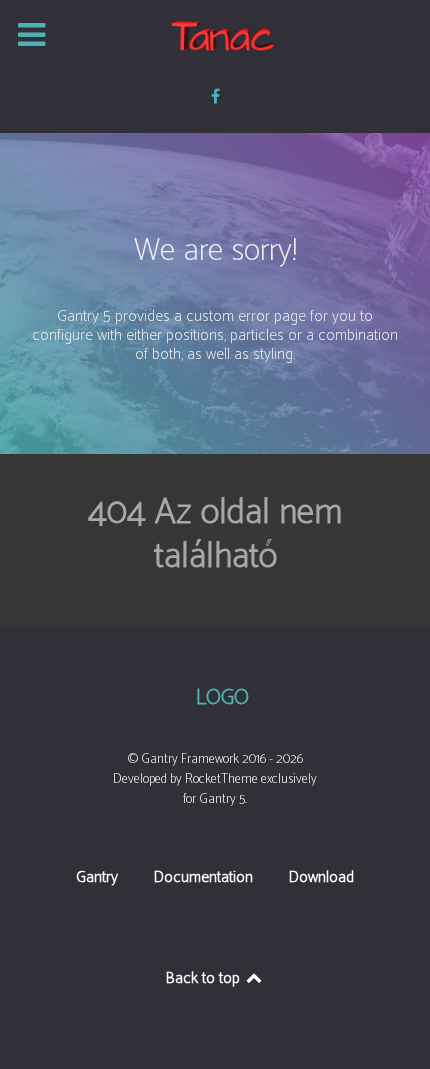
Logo (222, 699)
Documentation (203, 879)
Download (321, 879)
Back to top (205, 978)
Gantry (97, 879)
